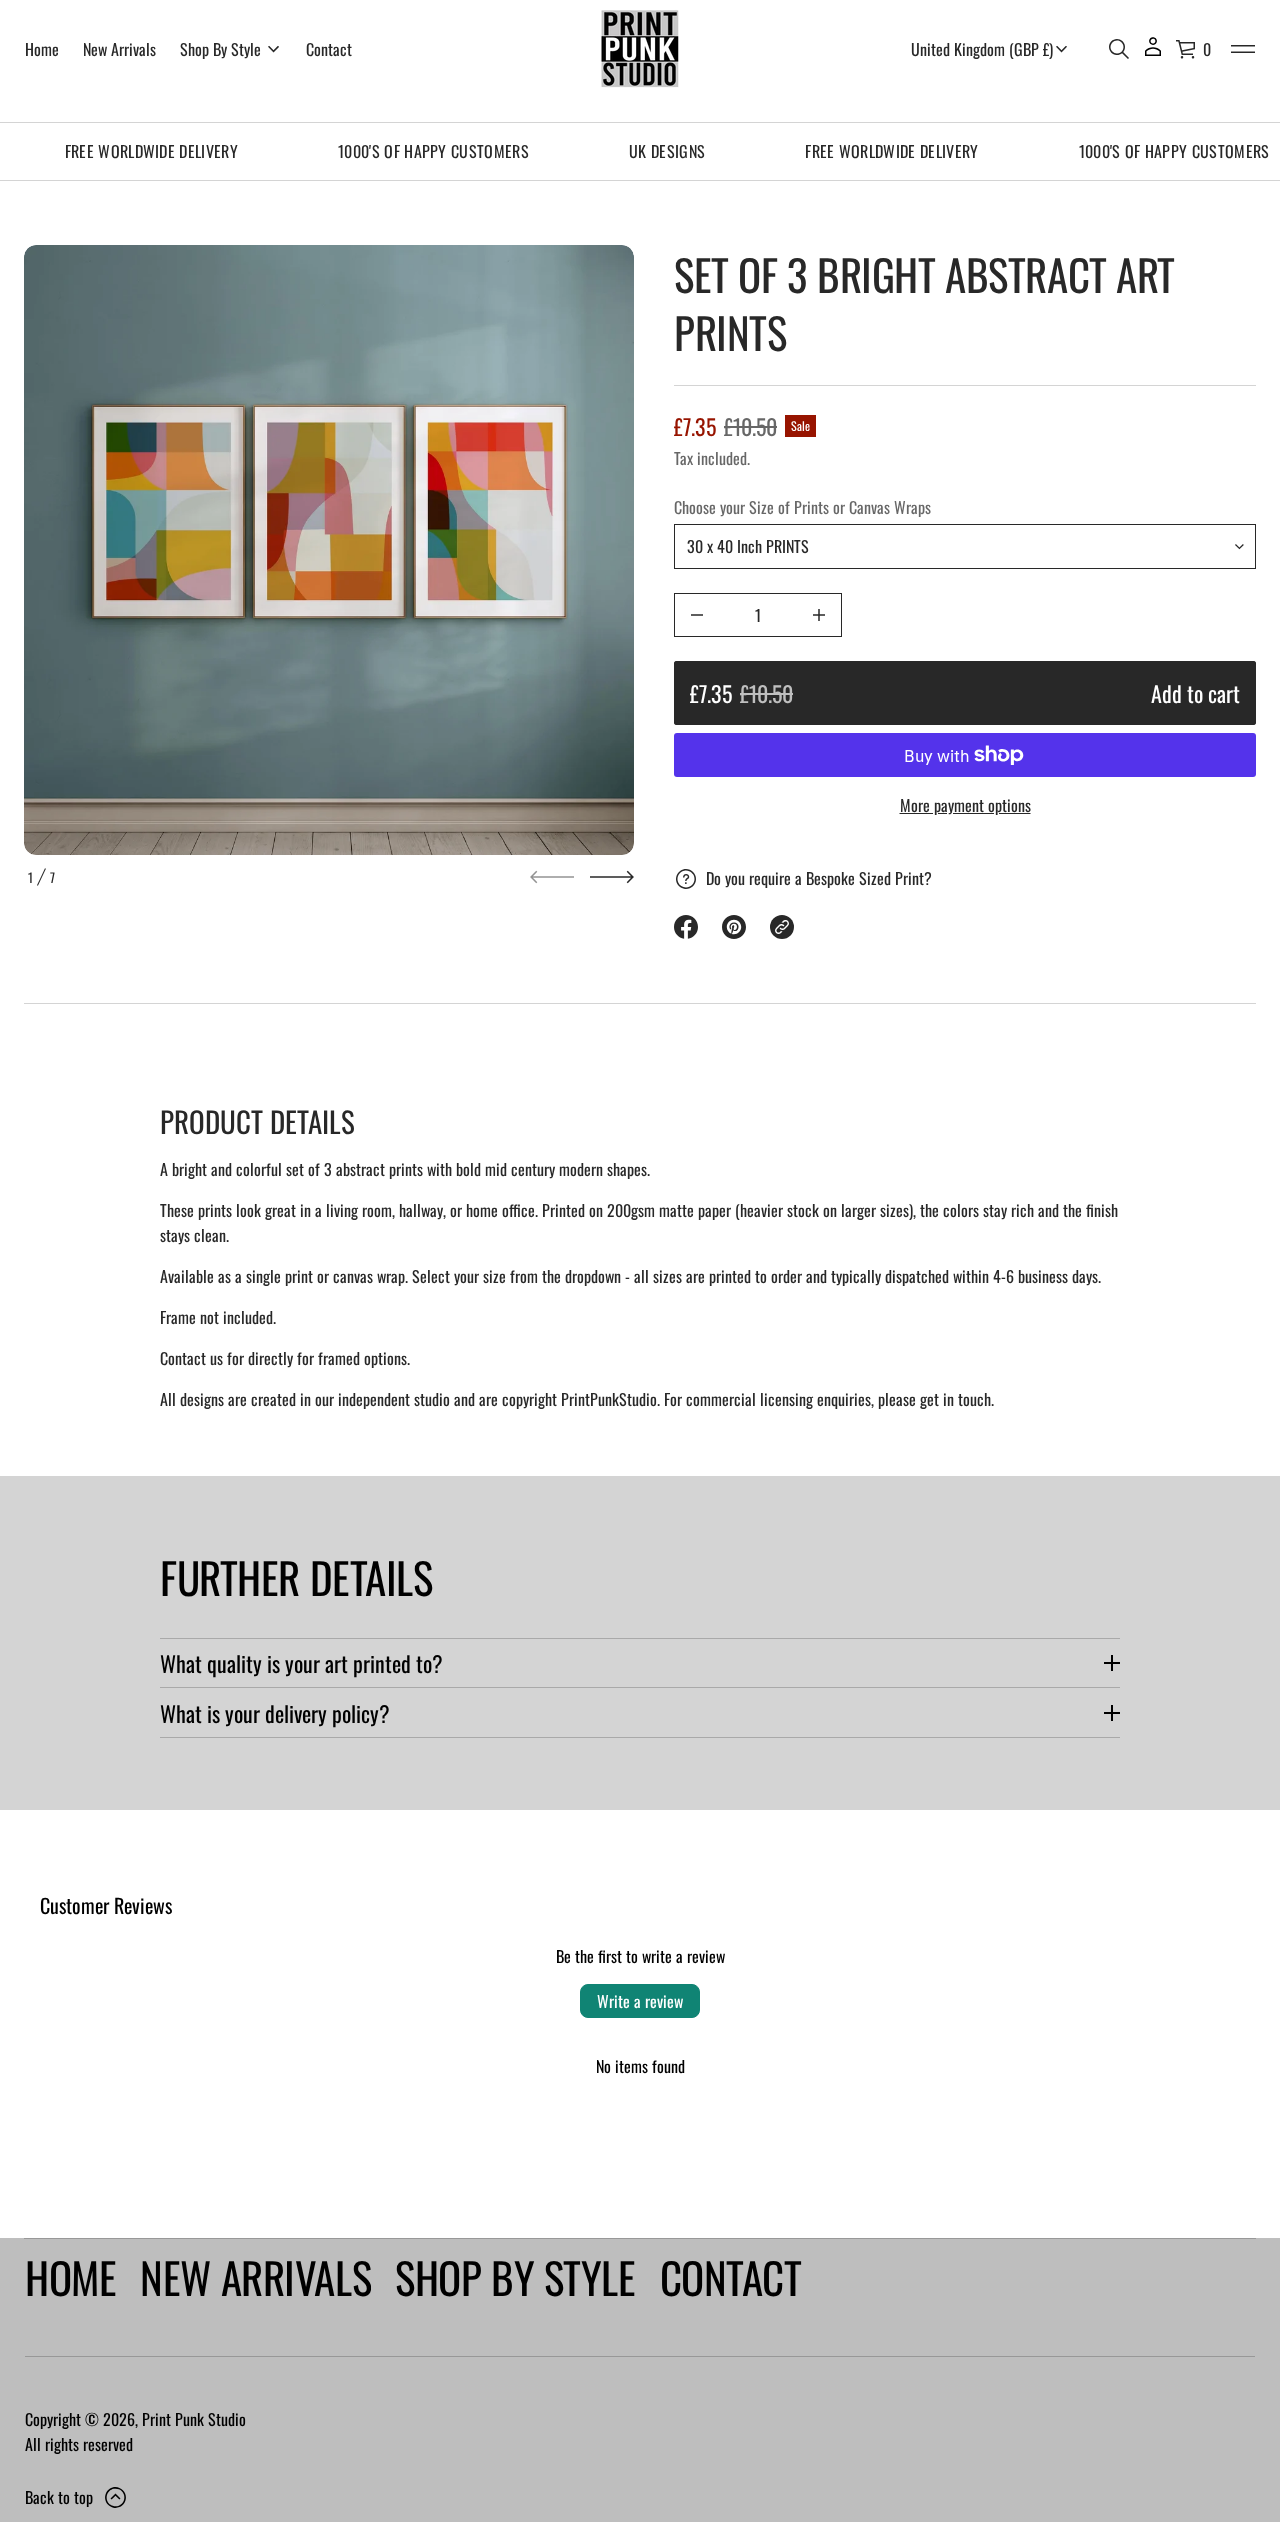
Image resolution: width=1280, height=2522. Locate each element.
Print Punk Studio (194, 2419)
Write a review (640, 2001)
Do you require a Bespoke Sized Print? (819, 878)
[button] (1119, 49)
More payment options (965, 805)
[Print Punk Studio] (640, 49)
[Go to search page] (1119, 49)
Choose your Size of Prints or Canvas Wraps (802, 507)
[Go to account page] (1153, 53)
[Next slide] (612, 877)
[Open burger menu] (1243, 49)
